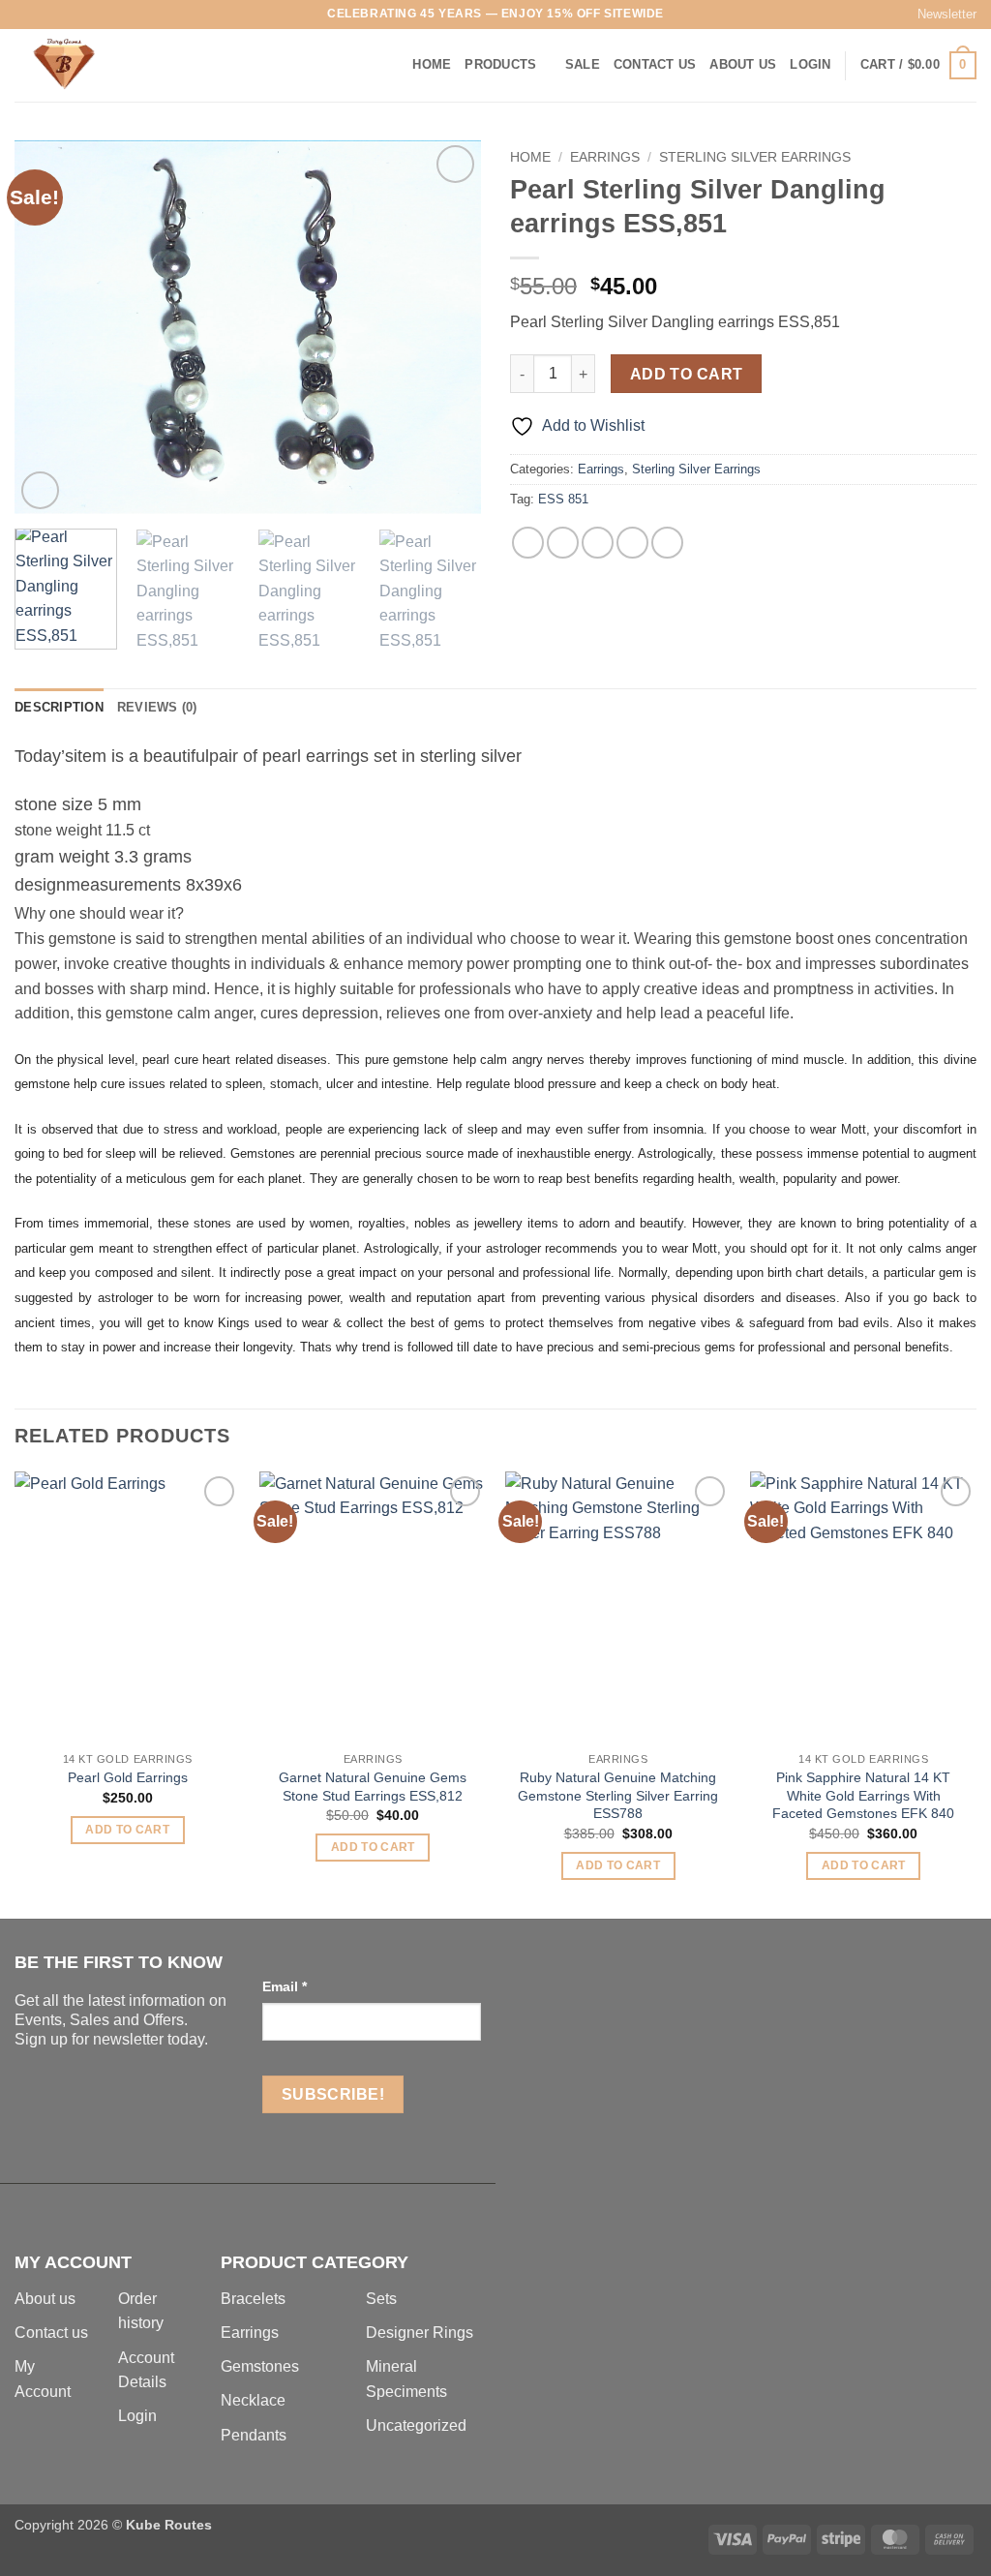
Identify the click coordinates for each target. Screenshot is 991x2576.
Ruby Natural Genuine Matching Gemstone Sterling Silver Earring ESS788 (618, 1795)
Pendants (254, 2435)
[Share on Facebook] (528, 543)
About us (45, 2299)
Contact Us (655, 64)
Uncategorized (416, 2425)
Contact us (51, 2333)
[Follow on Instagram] (43, 15)
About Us (743, 64)
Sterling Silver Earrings (755, 157)
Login (137, 2416)
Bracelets (253, 2299)
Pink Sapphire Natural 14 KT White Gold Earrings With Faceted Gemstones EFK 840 (863, 1795)
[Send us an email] (79, 15)
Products (500, 64)
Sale (583, 64)
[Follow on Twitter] (61, 15)
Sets (381, 2299)
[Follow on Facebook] (24, 15)
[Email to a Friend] (598, 543)
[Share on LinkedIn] (667, 543)
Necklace (253, 2400)
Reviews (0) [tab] (157, 707)
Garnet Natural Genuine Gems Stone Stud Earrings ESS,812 (373, 1787)
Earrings (605, 157)
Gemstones (260, 2366)
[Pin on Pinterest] (632, 543)
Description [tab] (59, 707)
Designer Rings (420, 2333)
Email (285, 1986)
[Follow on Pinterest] (98, 15)
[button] (938, 15)
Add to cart (687, 374)
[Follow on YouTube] (135, 15)
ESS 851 (563, 499)
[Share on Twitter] (563, 543)
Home (432, 64)
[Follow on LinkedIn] (117, 15)
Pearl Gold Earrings (128, 1777)
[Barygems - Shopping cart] (111, 65)
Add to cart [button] (127, 1830)
